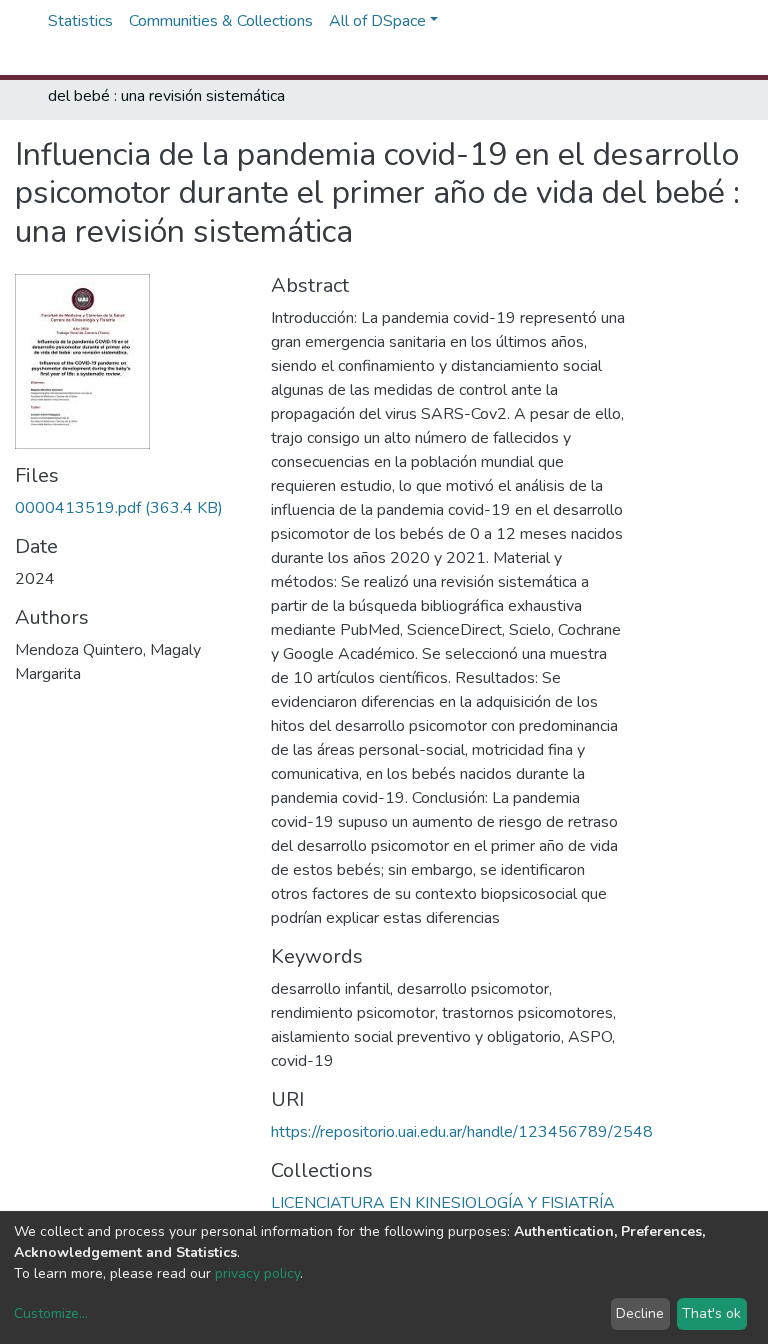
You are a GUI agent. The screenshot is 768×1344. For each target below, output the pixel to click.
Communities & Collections (221, 21)
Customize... (51, 1313)
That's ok (711, 1313)
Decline (640, 1313)
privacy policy (257, 1273)
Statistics (80, 21)
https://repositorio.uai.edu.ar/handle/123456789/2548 (462, 1132)
